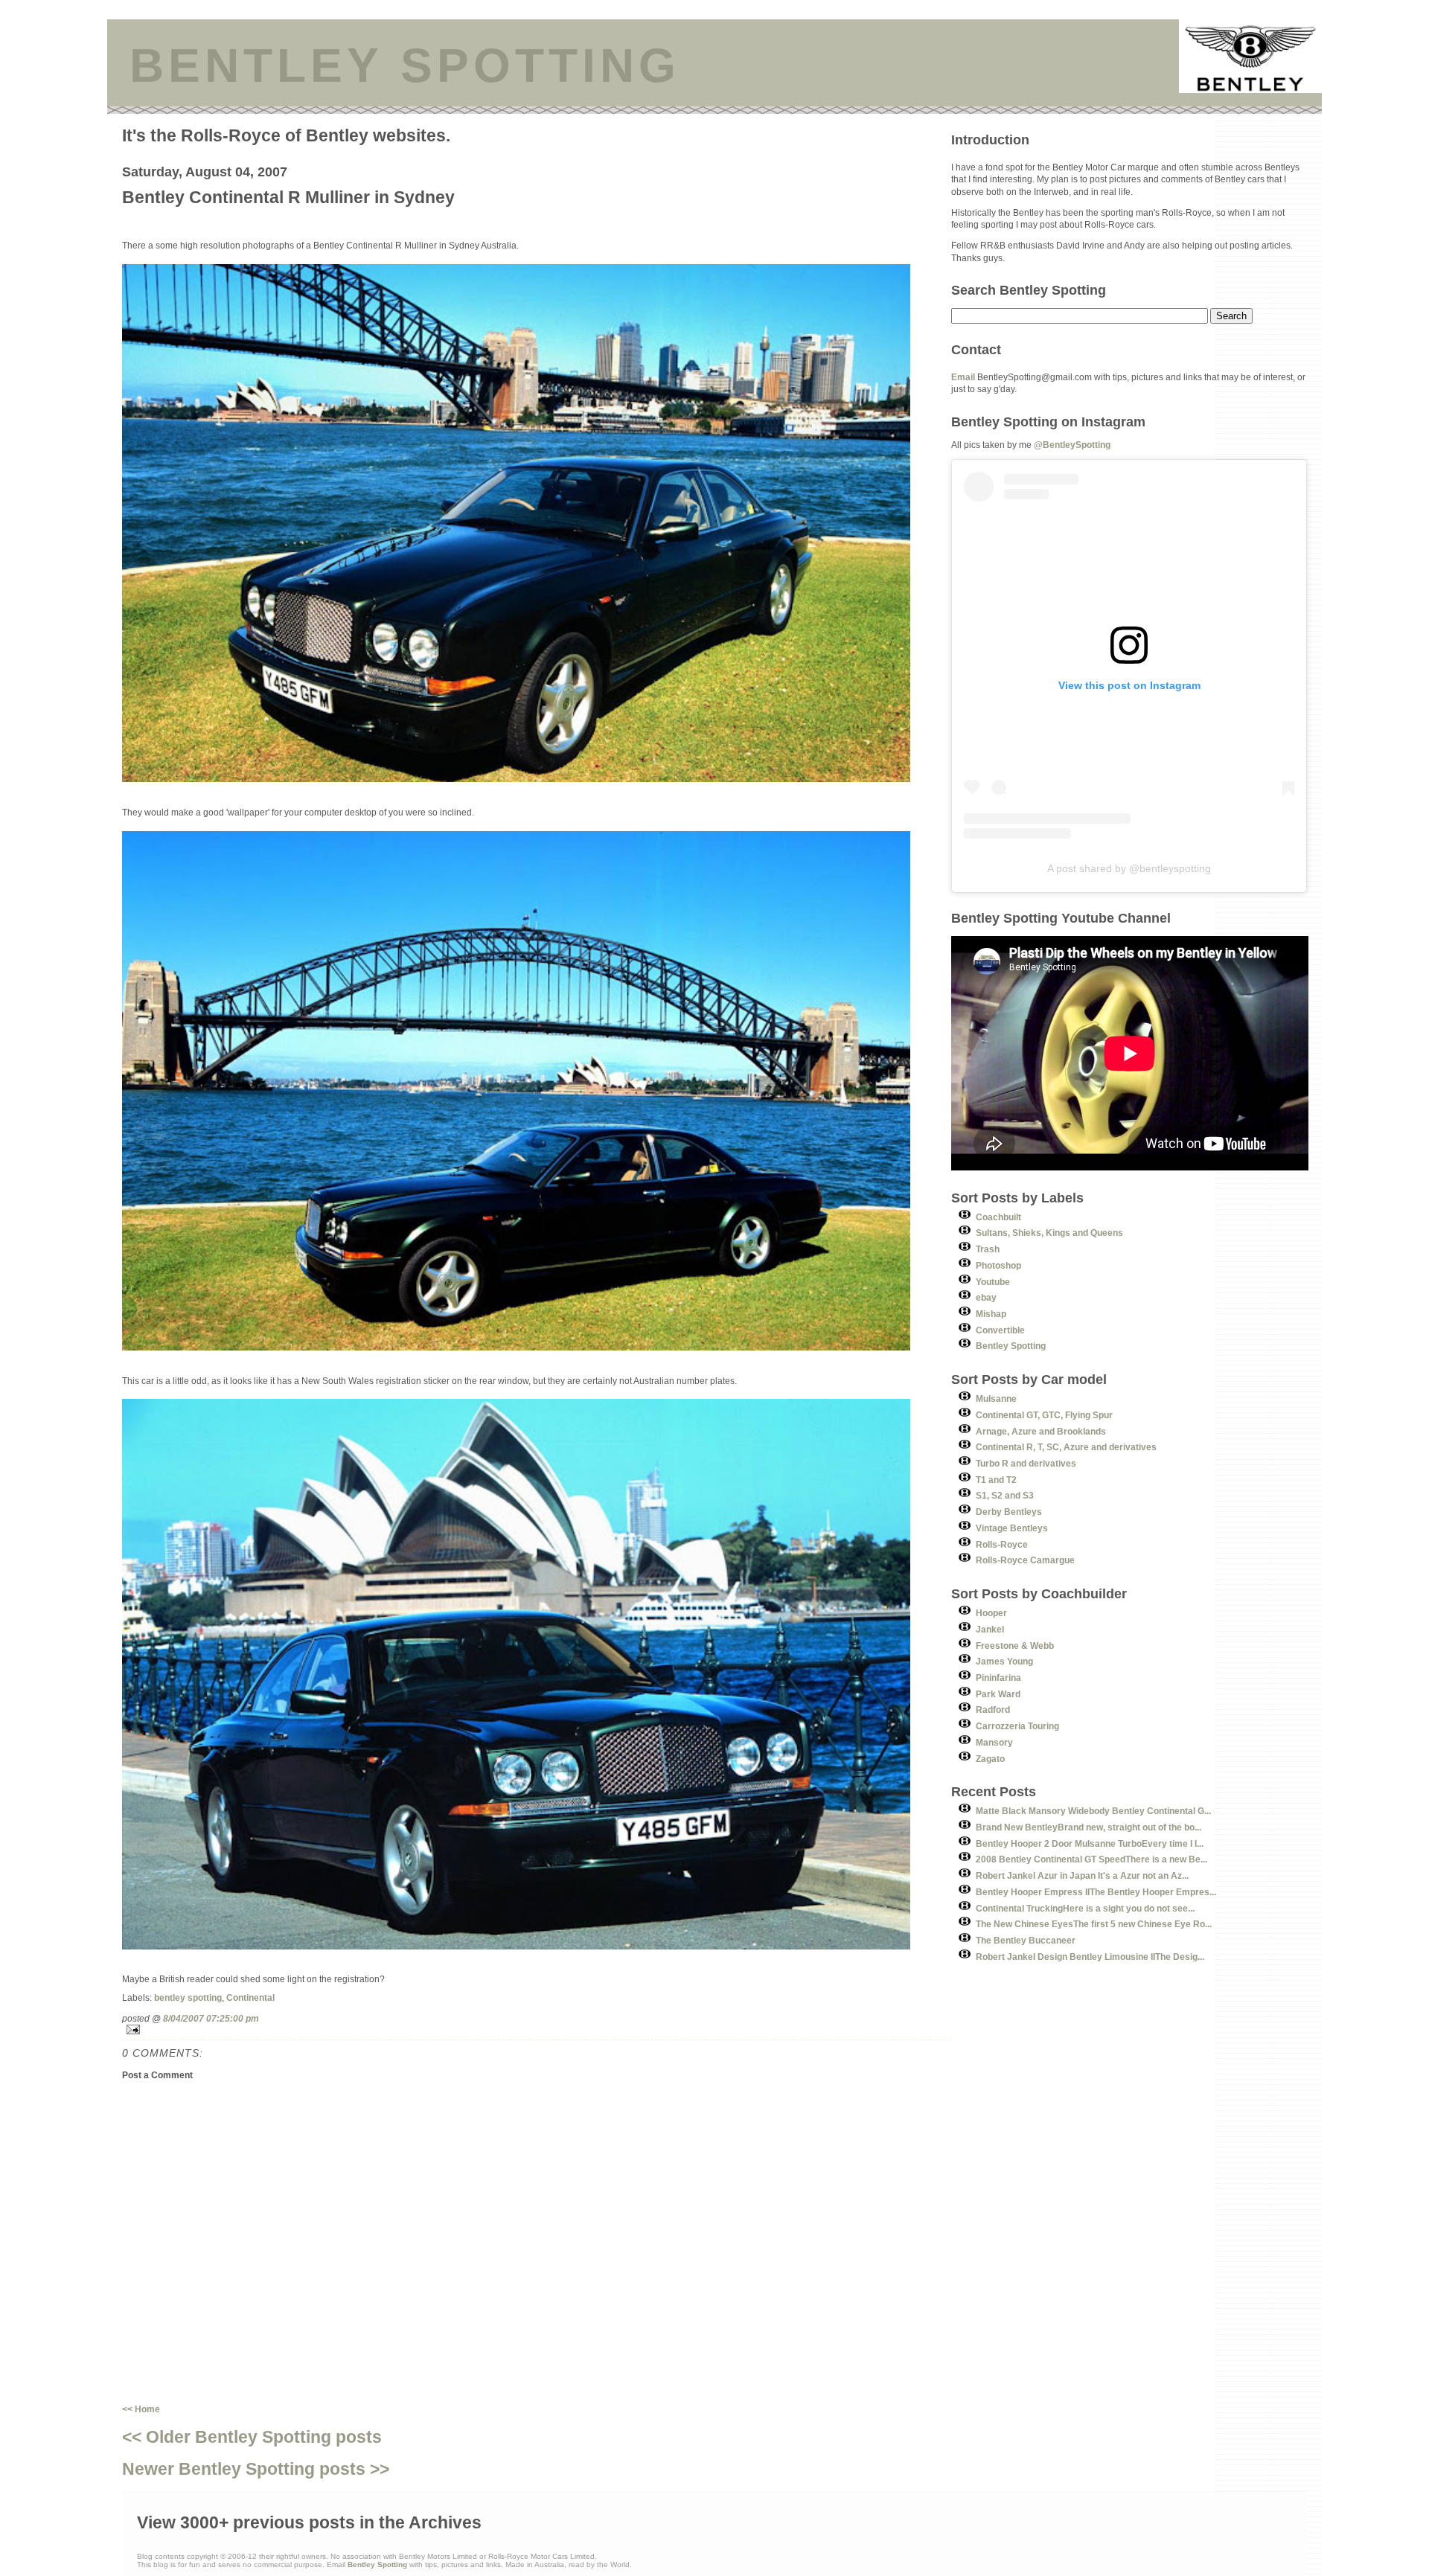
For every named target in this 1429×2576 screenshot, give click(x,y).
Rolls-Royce (1002, 1544)
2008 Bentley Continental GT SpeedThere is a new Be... (1091, 1859)
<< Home (141, 2409)
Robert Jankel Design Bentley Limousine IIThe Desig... (1090, 1957)
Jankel (990, 1629)
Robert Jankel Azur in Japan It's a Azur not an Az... (1082, 1875)
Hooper (991, 1613)
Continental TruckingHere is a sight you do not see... (1085, 1908)
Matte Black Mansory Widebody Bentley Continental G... (1093, 1811)
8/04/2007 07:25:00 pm (211, 2018)
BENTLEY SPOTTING (405, 65)
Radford (993, 1710)
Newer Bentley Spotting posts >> (256, 2469)
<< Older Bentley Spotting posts (252, 2437)
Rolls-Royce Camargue (1025, 1560)
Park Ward (998, 1694)
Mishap (991, 1314)
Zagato (990, 1759)
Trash (988, 1249)
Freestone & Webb (1015, 1646)
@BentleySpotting (1072, 445)
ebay (986, 1297)
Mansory (994, 1742)
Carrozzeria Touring (1017, 1726)
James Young (1004, 1661)
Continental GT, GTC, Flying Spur (1044, 1415)
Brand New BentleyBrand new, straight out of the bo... (1088, 1827)
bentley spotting (188, 1997)
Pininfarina (998, 1678)
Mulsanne (996, 1398)
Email (963, 377)
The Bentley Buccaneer (1026, 1940)
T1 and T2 (996, 1480)
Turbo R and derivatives (1026, 1463)
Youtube (993, 1282)
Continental (250, 1997)
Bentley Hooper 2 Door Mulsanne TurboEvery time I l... (1090, 1843)
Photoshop (998, 1265)
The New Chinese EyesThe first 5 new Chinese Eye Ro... (1094, 1924)
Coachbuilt (998, 1217)
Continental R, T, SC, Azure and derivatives (1066, 1447)
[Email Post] (537, 2029)
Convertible (1000, 1330)
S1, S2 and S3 (1005, 1495)
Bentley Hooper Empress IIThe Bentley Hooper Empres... (1096, 1892)
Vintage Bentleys (1012, 1528)
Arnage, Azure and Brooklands (1041, 1431)
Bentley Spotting (1011, 1346)
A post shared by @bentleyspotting (1129, 868)
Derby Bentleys (1009, 1512)
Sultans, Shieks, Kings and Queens (1049, 1233)
